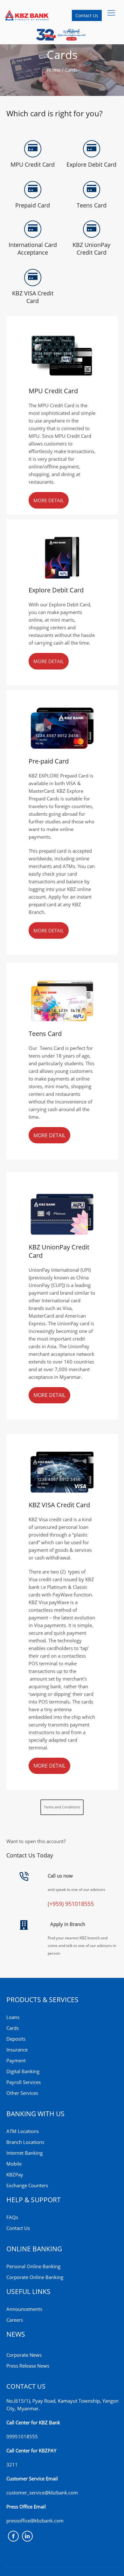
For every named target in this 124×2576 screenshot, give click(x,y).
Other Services (22, 2093)
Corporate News (24, 2355)
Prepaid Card (33, 205)
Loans (13, 2017)
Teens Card (92, 205)
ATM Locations (23, 2131)
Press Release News (28, 2366)
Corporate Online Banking (35, 2277)
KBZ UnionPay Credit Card (91, 249)
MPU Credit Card (33, 164)
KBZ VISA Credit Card (33, 297)
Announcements (24, 2309)
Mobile (14, 2164)
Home (54, 70)
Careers (15, 2320)
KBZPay (15, 2174)
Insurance (17, 2050)
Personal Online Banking (33, 2266)
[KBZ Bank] (27, 15)
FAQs (12, 2217)
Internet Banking (24, 2153)
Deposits (16, 2039)
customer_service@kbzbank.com (42, 2493)
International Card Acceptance (33, 249)
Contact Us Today (30, 1855)
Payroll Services (24, 2082)
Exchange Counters (27, 2185)
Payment (16, 2060)
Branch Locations (25, 2142)
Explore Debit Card (91, 164)
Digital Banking (23, 2071)
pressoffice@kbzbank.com (35, 2521)
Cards (13, 2028)
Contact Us (87, 15)
